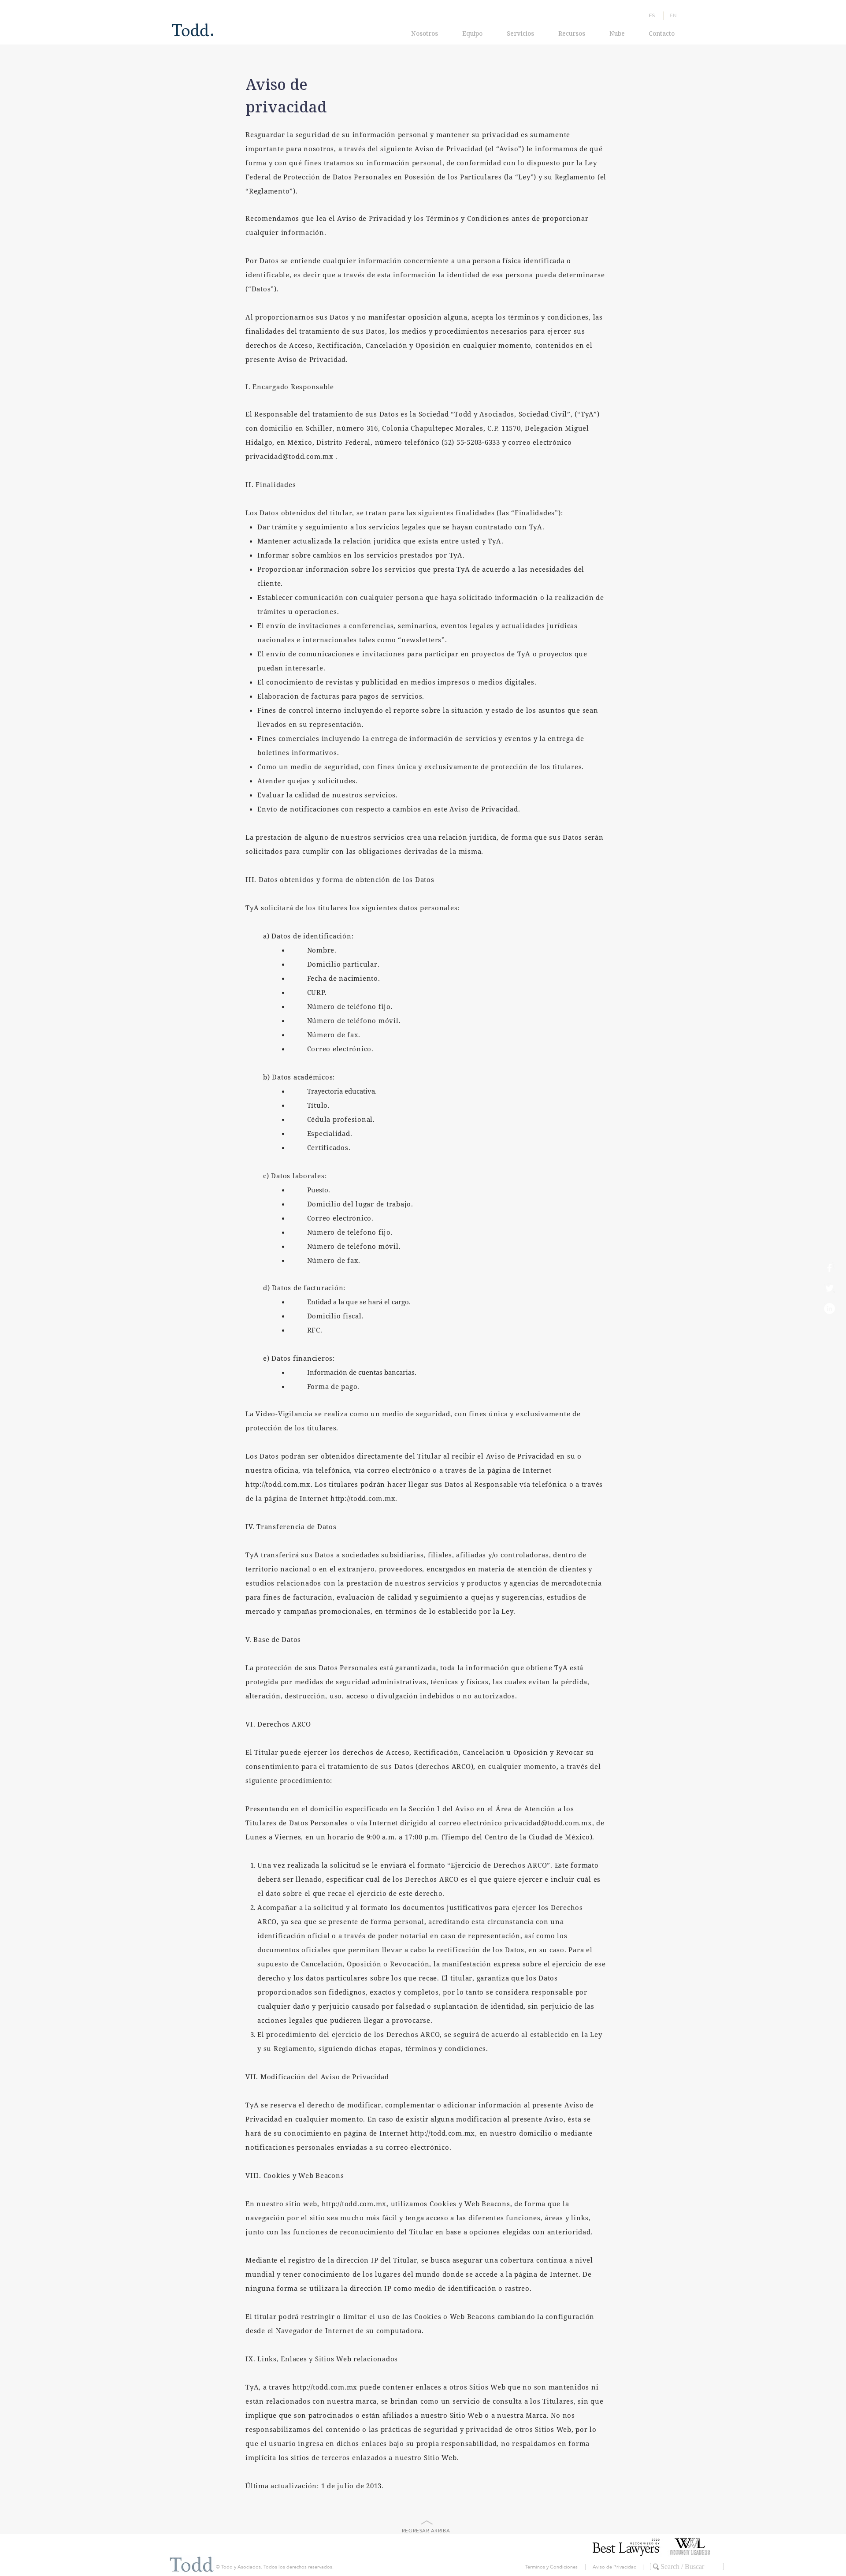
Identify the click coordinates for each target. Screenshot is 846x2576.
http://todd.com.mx (278, 1484)
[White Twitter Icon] (829, 1288)
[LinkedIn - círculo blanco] (829, 1308)
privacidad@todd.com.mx (289, 456)
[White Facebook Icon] (829, 1268)
